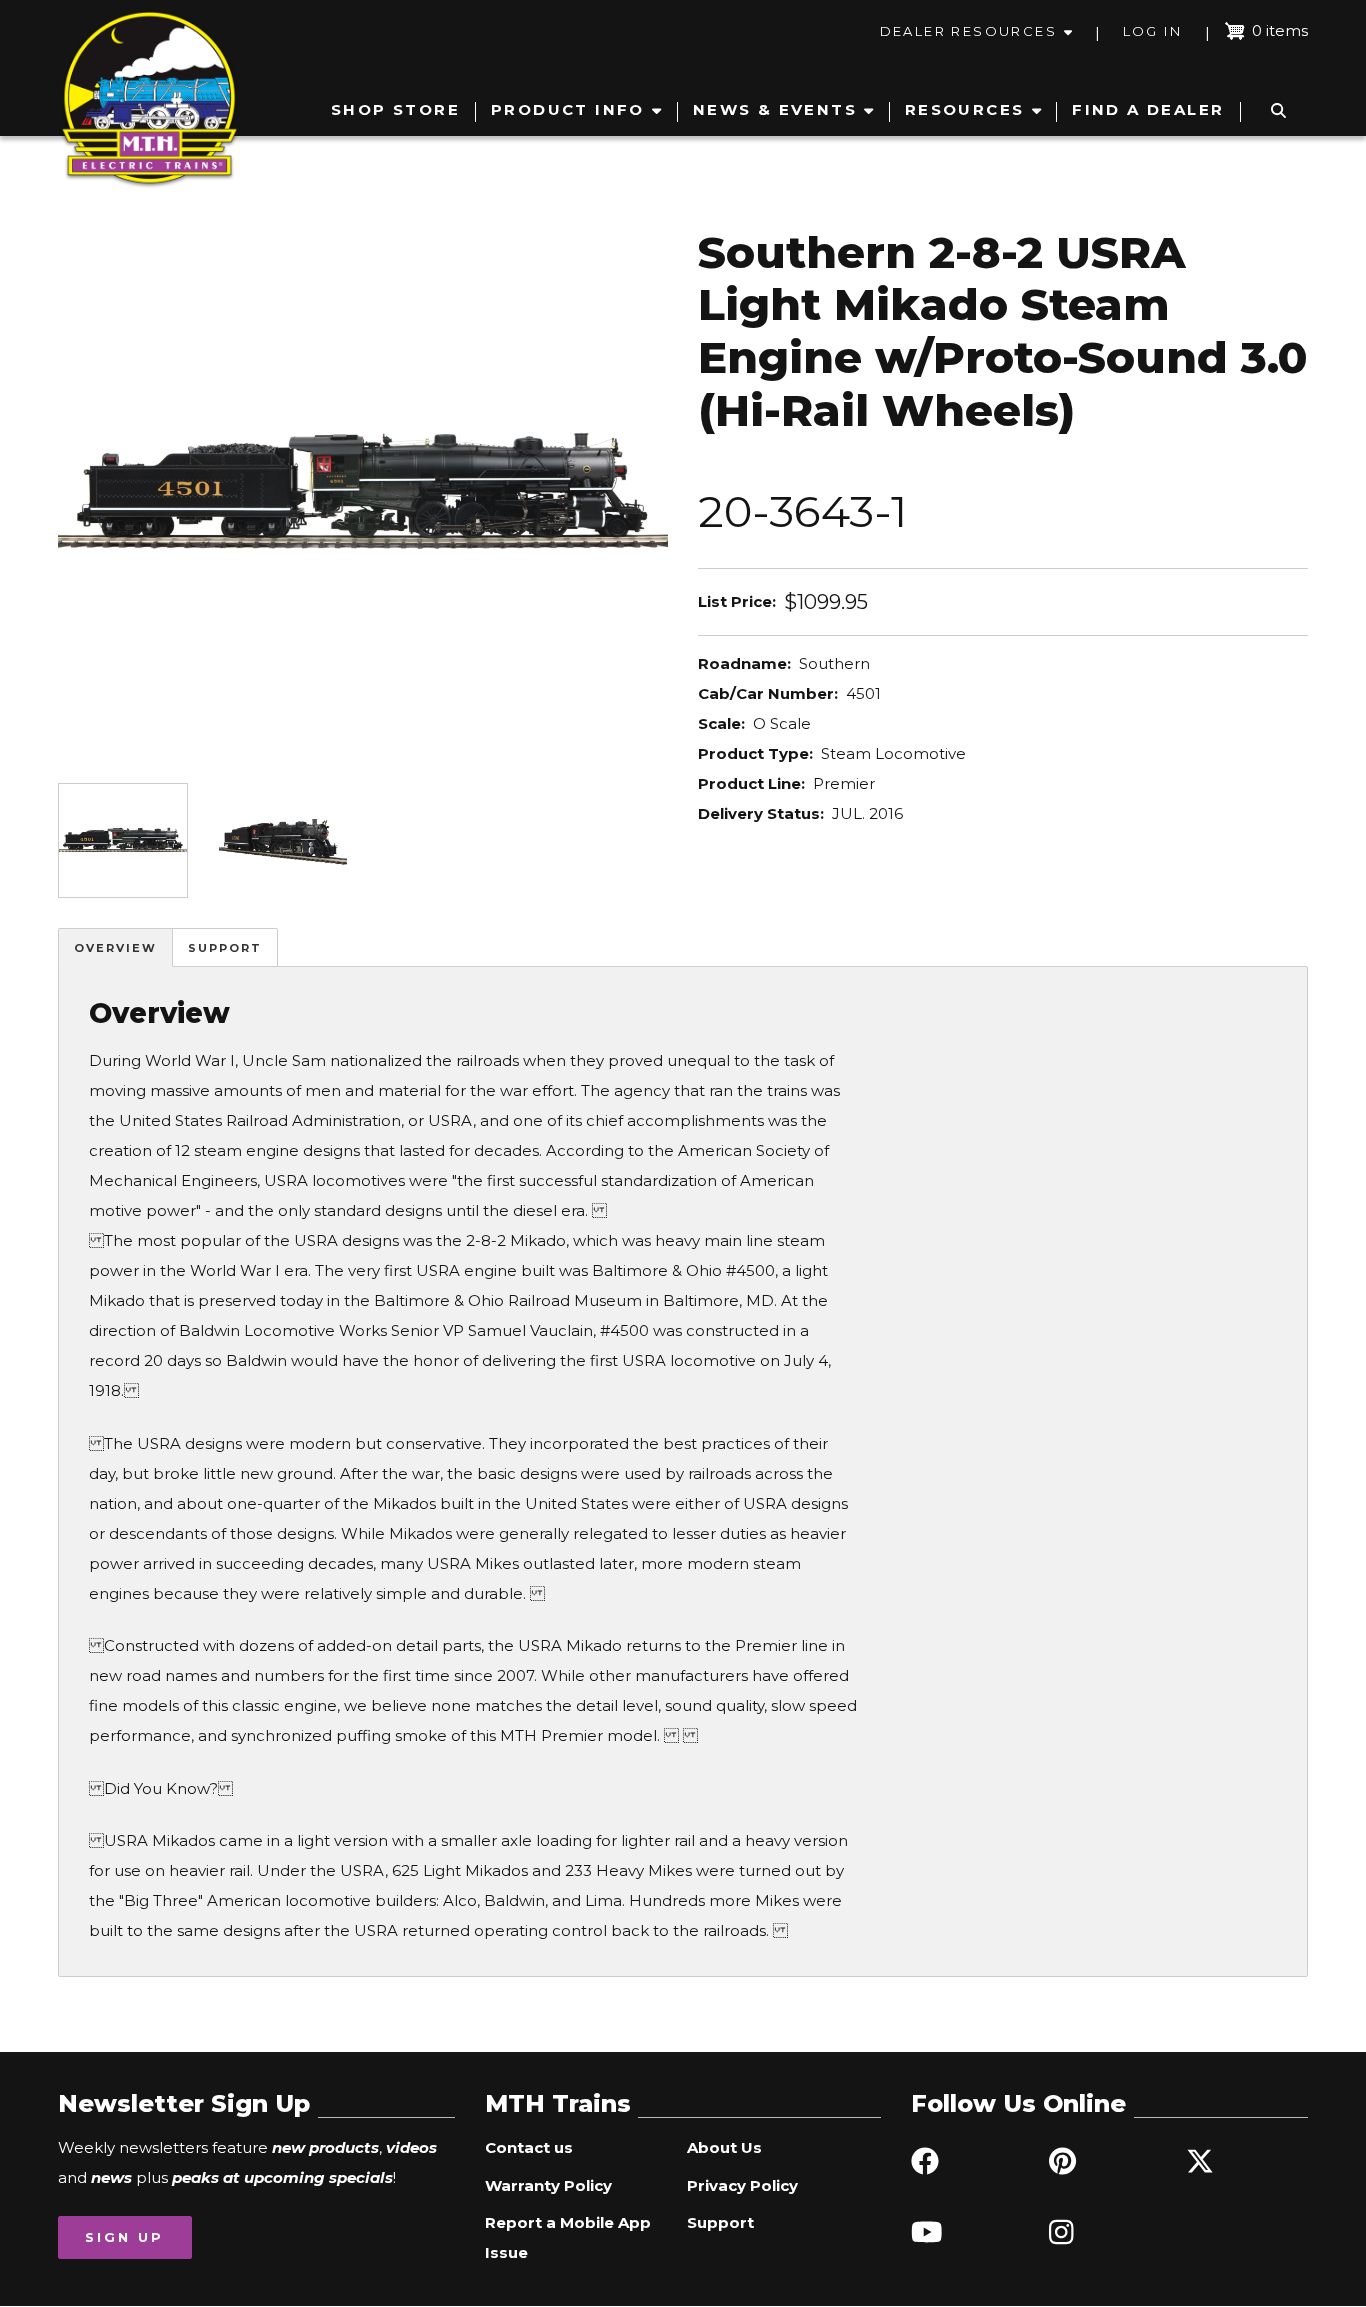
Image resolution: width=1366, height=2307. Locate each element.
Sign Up (124, 2237)
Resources (965, 109)
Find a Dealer (1148, 109)
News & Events (775, 109)
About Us (724, 2147)
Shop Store (395, 109)
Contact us (529, 2147)
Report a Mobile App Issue (568, 2237)
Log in (1152, 31)
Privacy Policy (742, 2185)
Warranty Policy (548, 2185)
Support (225, 948)
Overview (115, 948)
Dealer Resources (968, 31)
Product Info (568, 109)
